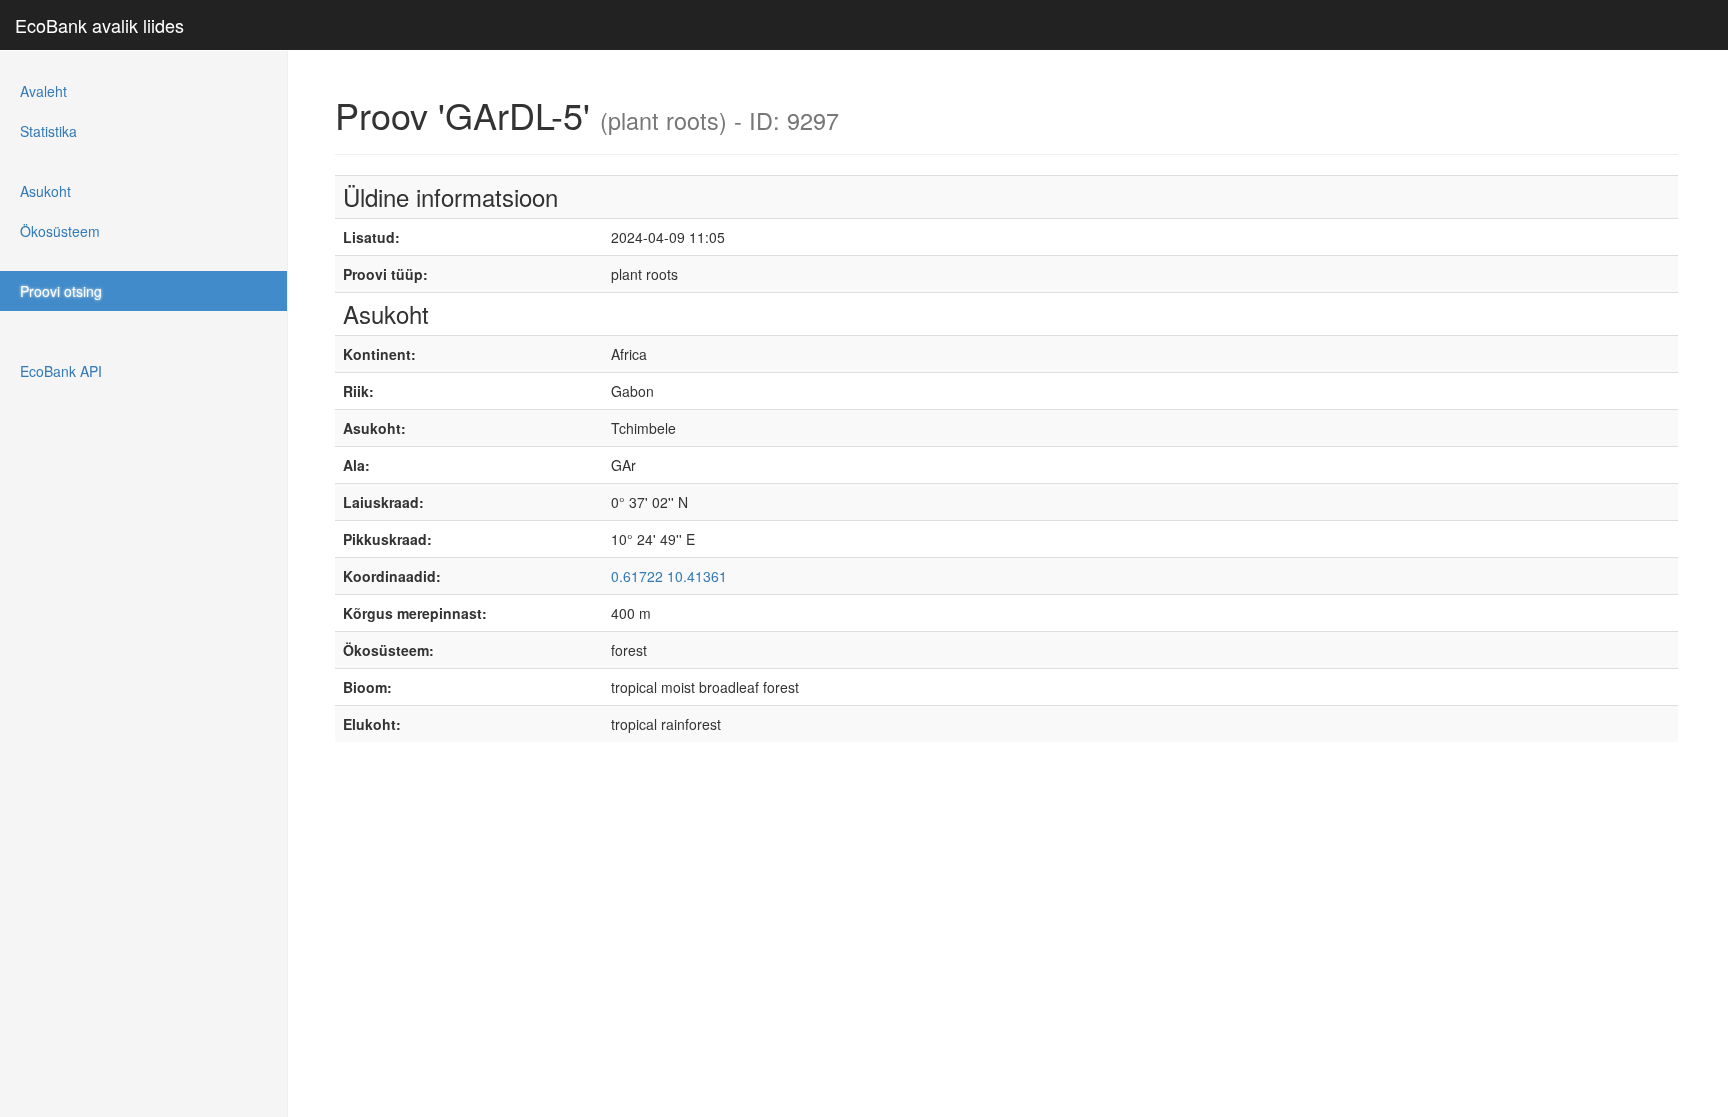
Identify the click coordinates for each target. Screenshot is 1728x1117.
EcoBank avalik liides (99, 25)
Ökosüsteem (60, 231)
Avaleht (43, 91)
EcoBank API (61, 371)
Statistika (48, 131)
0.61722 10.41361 (669, 576)
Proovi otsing (61, 291)
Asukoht (45, 191)
